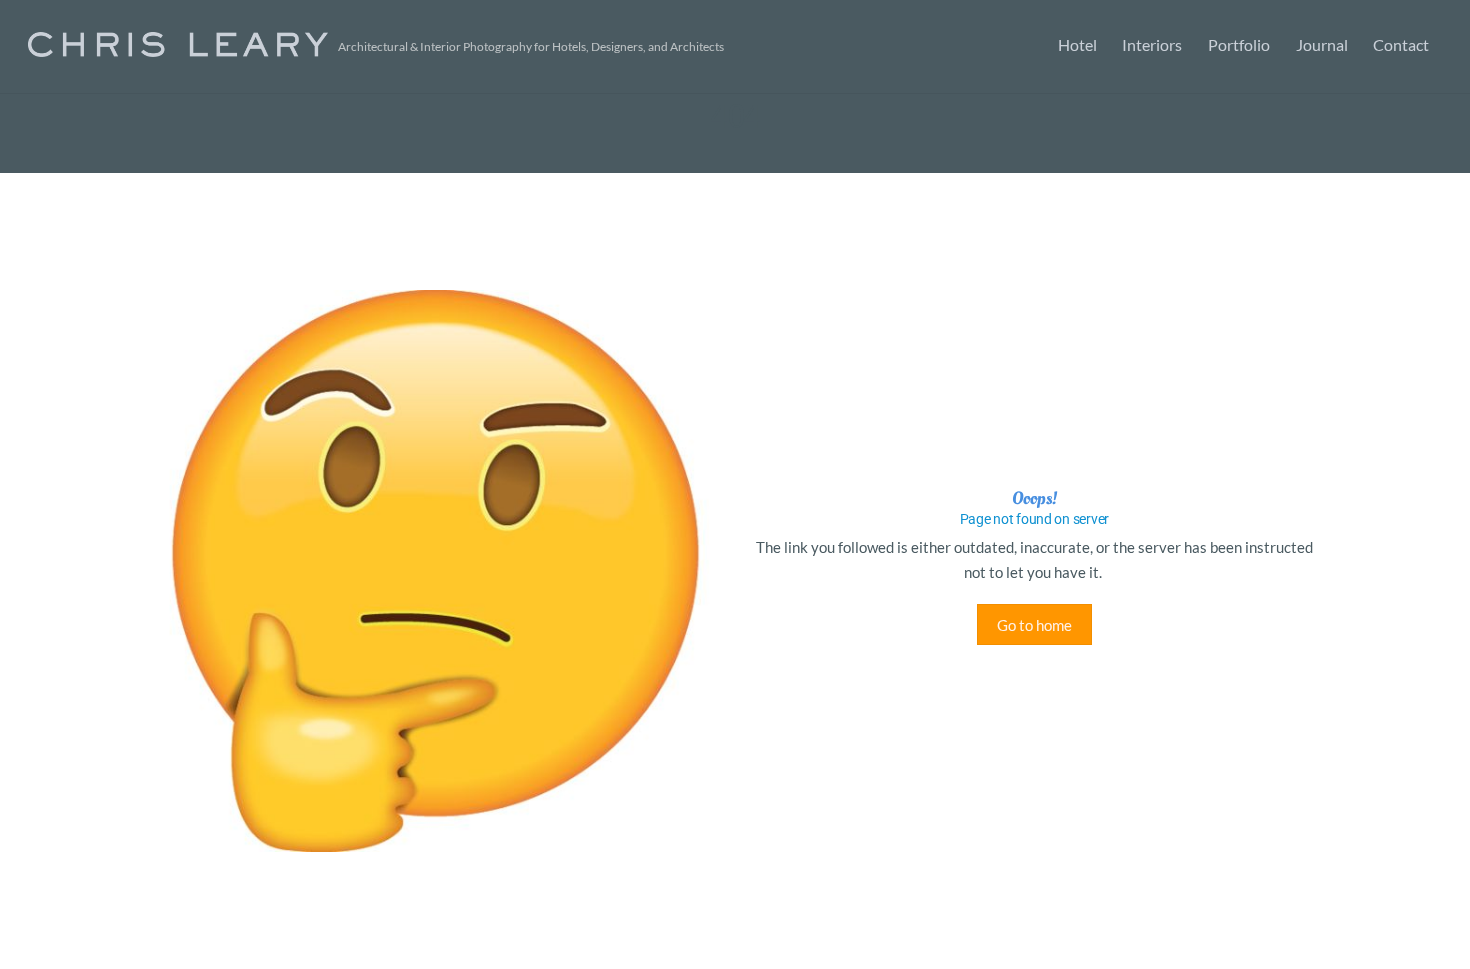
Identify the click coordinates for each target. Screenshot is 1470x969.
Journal (1322, 44)
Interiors (1152, 44)
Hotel (1077, 44)
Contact (1401, 44)
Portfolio (1239, 44)
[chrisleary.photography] (178, 45)
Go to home (1034, 625)
